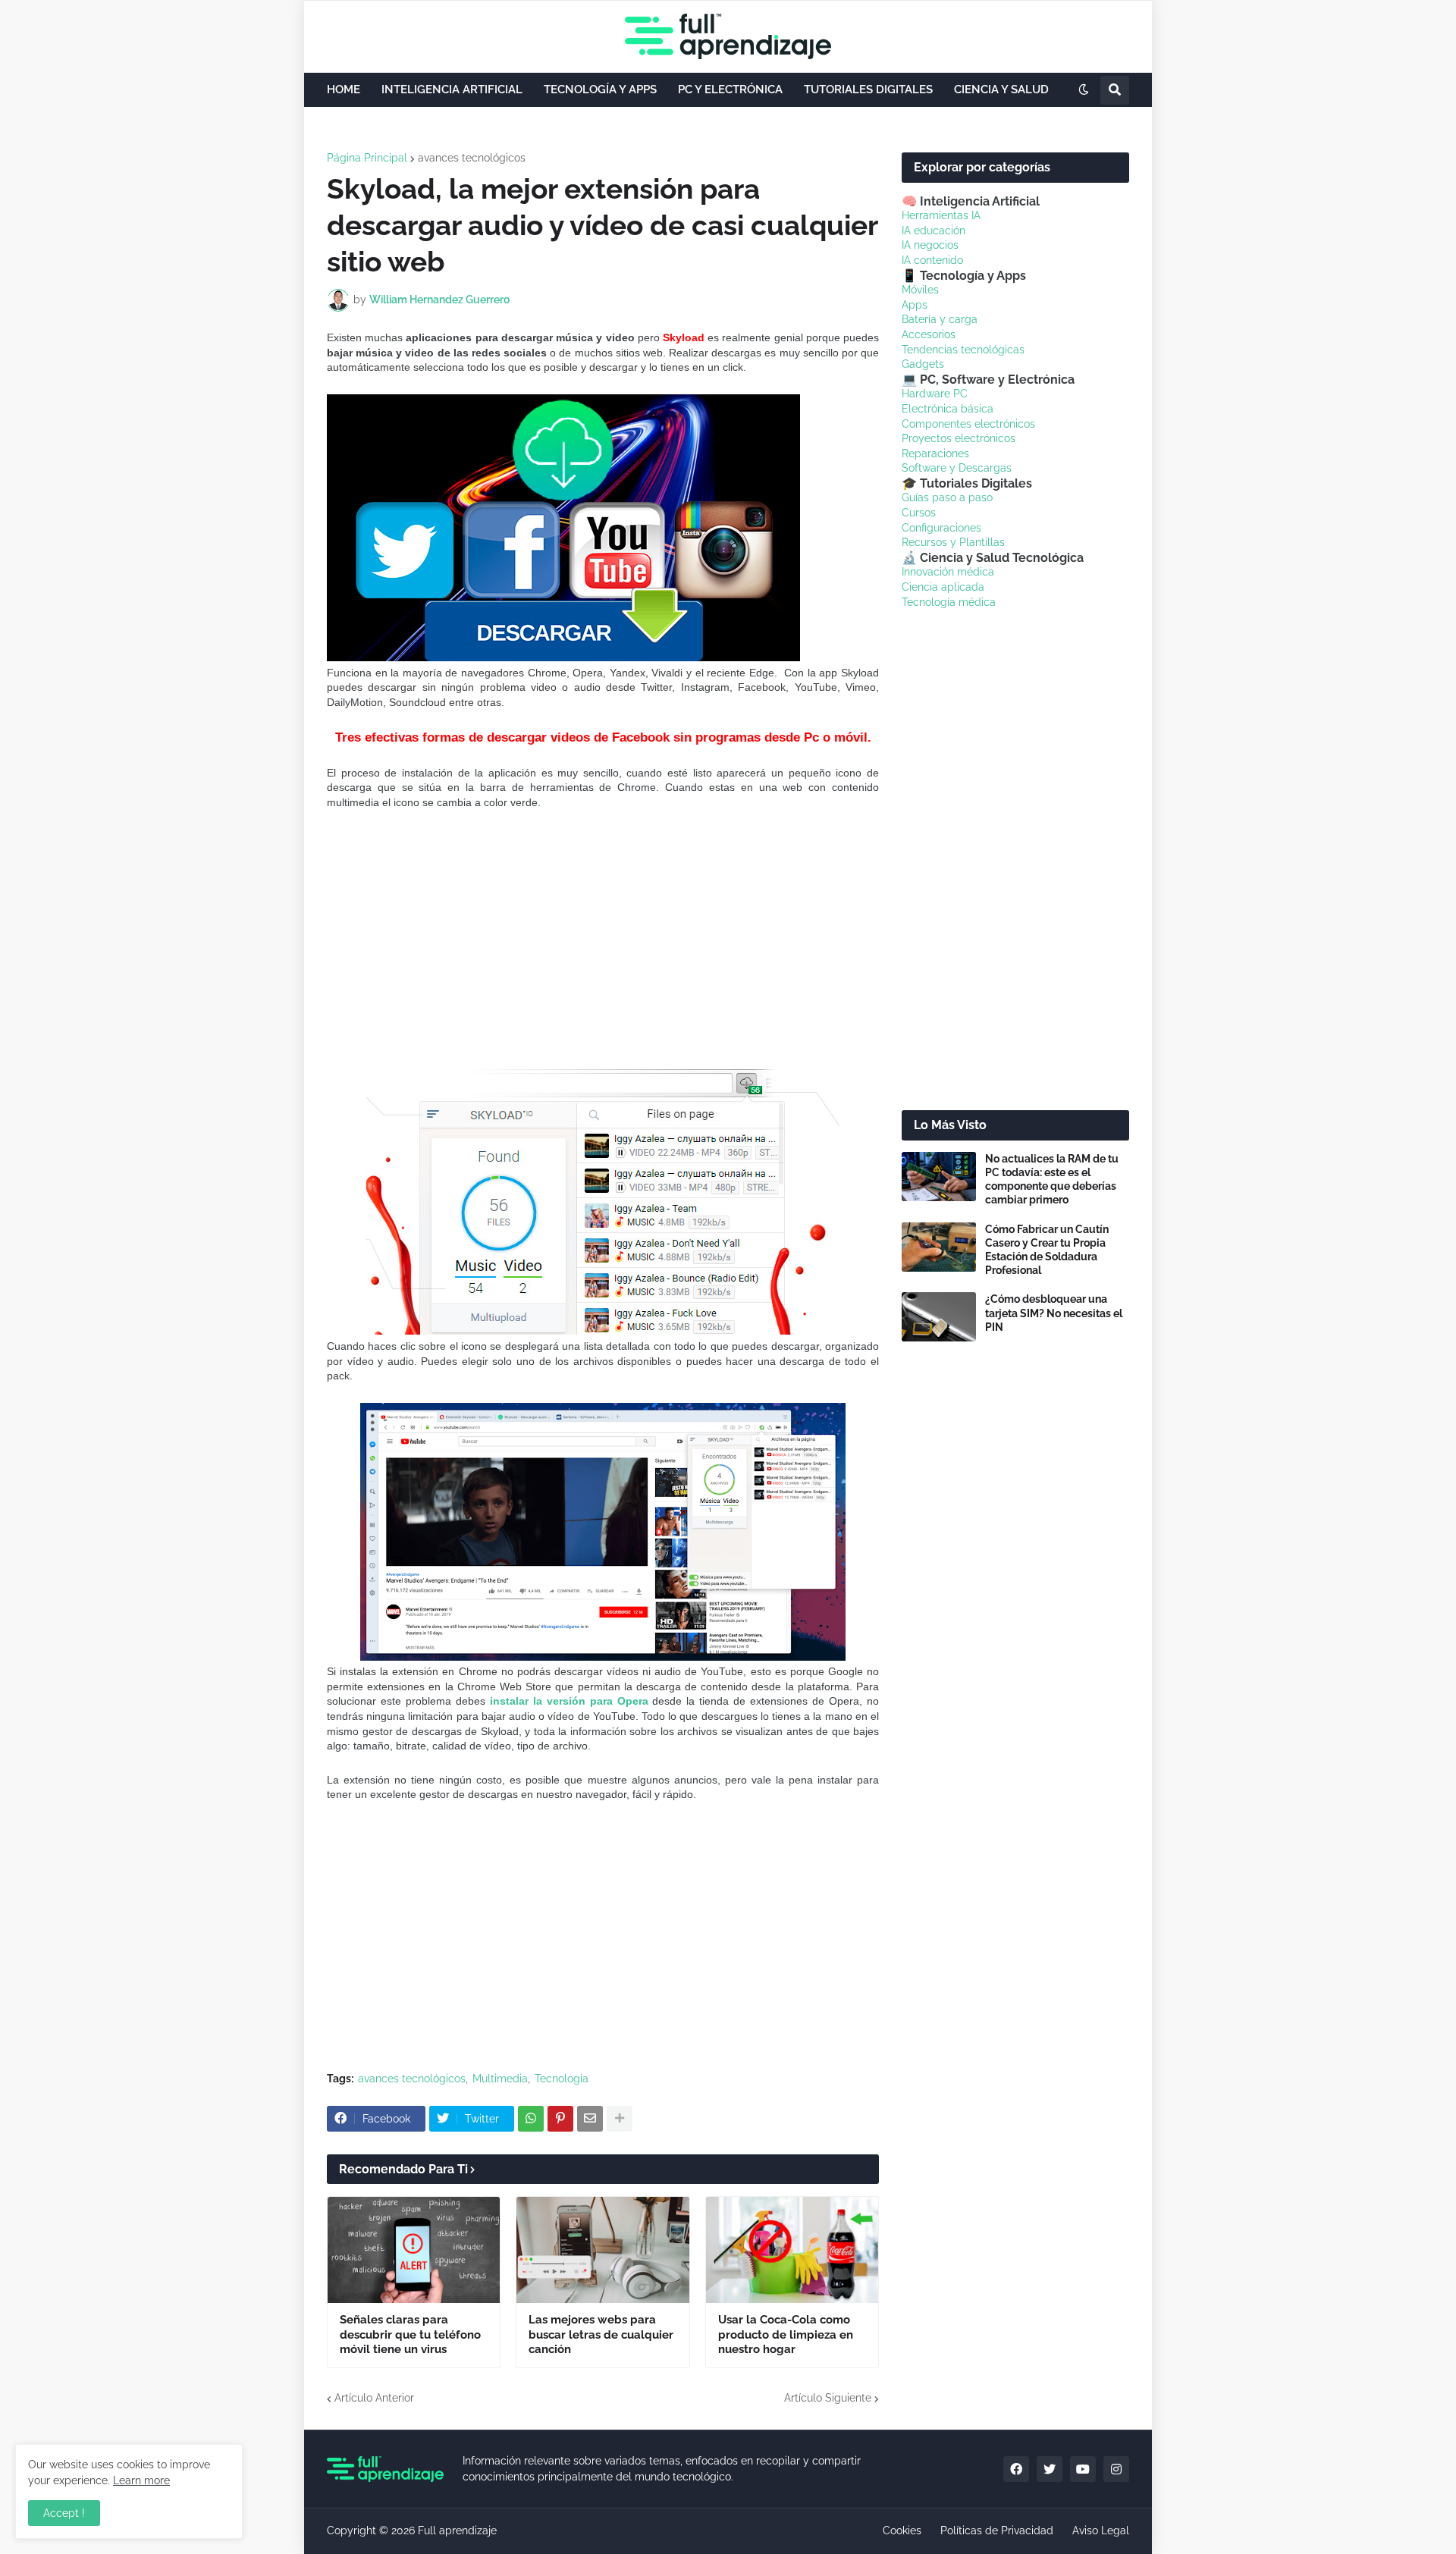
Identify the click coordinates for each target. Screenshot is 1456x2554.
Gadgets (923, 364)
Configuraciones (941, 528)
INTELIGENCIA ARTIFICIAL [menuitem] (452, 89)
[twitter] (1050, 2469)
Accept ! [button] (64, 2513)
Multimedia (500, 2079)
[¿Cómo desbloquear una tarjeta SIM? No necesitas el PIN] (939, 1317)
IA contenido (932, 260)
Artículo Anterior (374, 2398)
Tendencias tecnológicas (963, 350)
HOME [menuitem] (344, 89)
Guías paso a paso (947, 497)
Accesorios (929, 334)
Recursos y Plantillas (953, 542)
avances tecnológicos (472, 158)
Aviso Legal (1101, 2530)
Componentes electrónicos (968, 424)
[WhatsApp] (531, 2119)
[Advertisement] (603, 939)
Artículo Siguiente (828, 2398)
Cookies (902, 2530)
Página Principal (367, 158)
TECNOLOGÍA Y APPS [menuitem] (600, 89)
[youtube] (1083, 2469)
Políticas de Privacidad (997, 2530)
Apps (915, 305)
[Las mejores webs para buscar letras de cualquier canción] (602, 2250)
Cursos (919, 513)
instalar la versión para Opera (569, 1701)
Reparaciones (935, 453)
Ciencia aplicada (943, 587)
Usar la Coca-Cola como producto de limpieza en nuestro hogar (786, 2334)
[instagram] (1116, 2469)
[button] (1084, 90)
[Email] (590, 2119)
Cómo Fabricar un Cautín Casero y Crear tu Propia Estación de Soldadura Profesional (1047, 1250)
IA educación (934, 231)
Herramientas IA (941, 215)
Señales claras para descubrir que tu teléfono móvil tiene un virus (410, 2334)
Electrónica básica (948, 409)
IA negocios (930, 245)
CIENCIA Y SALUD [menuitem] (1001, 89)
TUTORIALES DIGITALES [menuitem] (868, 89)
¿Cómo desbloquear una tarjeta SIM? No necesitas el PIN (1054, 1313)
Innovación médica (948, 572)
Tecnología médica (949, 602)
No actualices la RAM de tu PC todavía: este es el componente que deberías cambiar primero (1052, 1180)
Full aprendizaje (457, 2530)
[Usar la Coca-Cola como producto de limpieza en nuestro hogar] (792, 2250)
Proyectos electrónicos (959, 438)
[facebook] (1016, 2469)
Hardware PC (935, 394)
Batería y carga (940, 319)
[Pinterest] (560, 2119)
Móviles (920, 290)
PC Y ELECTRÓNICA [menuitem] (730, 89)
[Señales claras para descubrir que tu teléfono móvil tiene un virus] (414, 2250)
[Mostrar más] (620, 2119)
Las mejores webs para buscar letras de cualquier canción (601, 2334)
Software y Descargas (957, 468)
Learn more (141, 2480)
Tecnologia (562, 2079)
